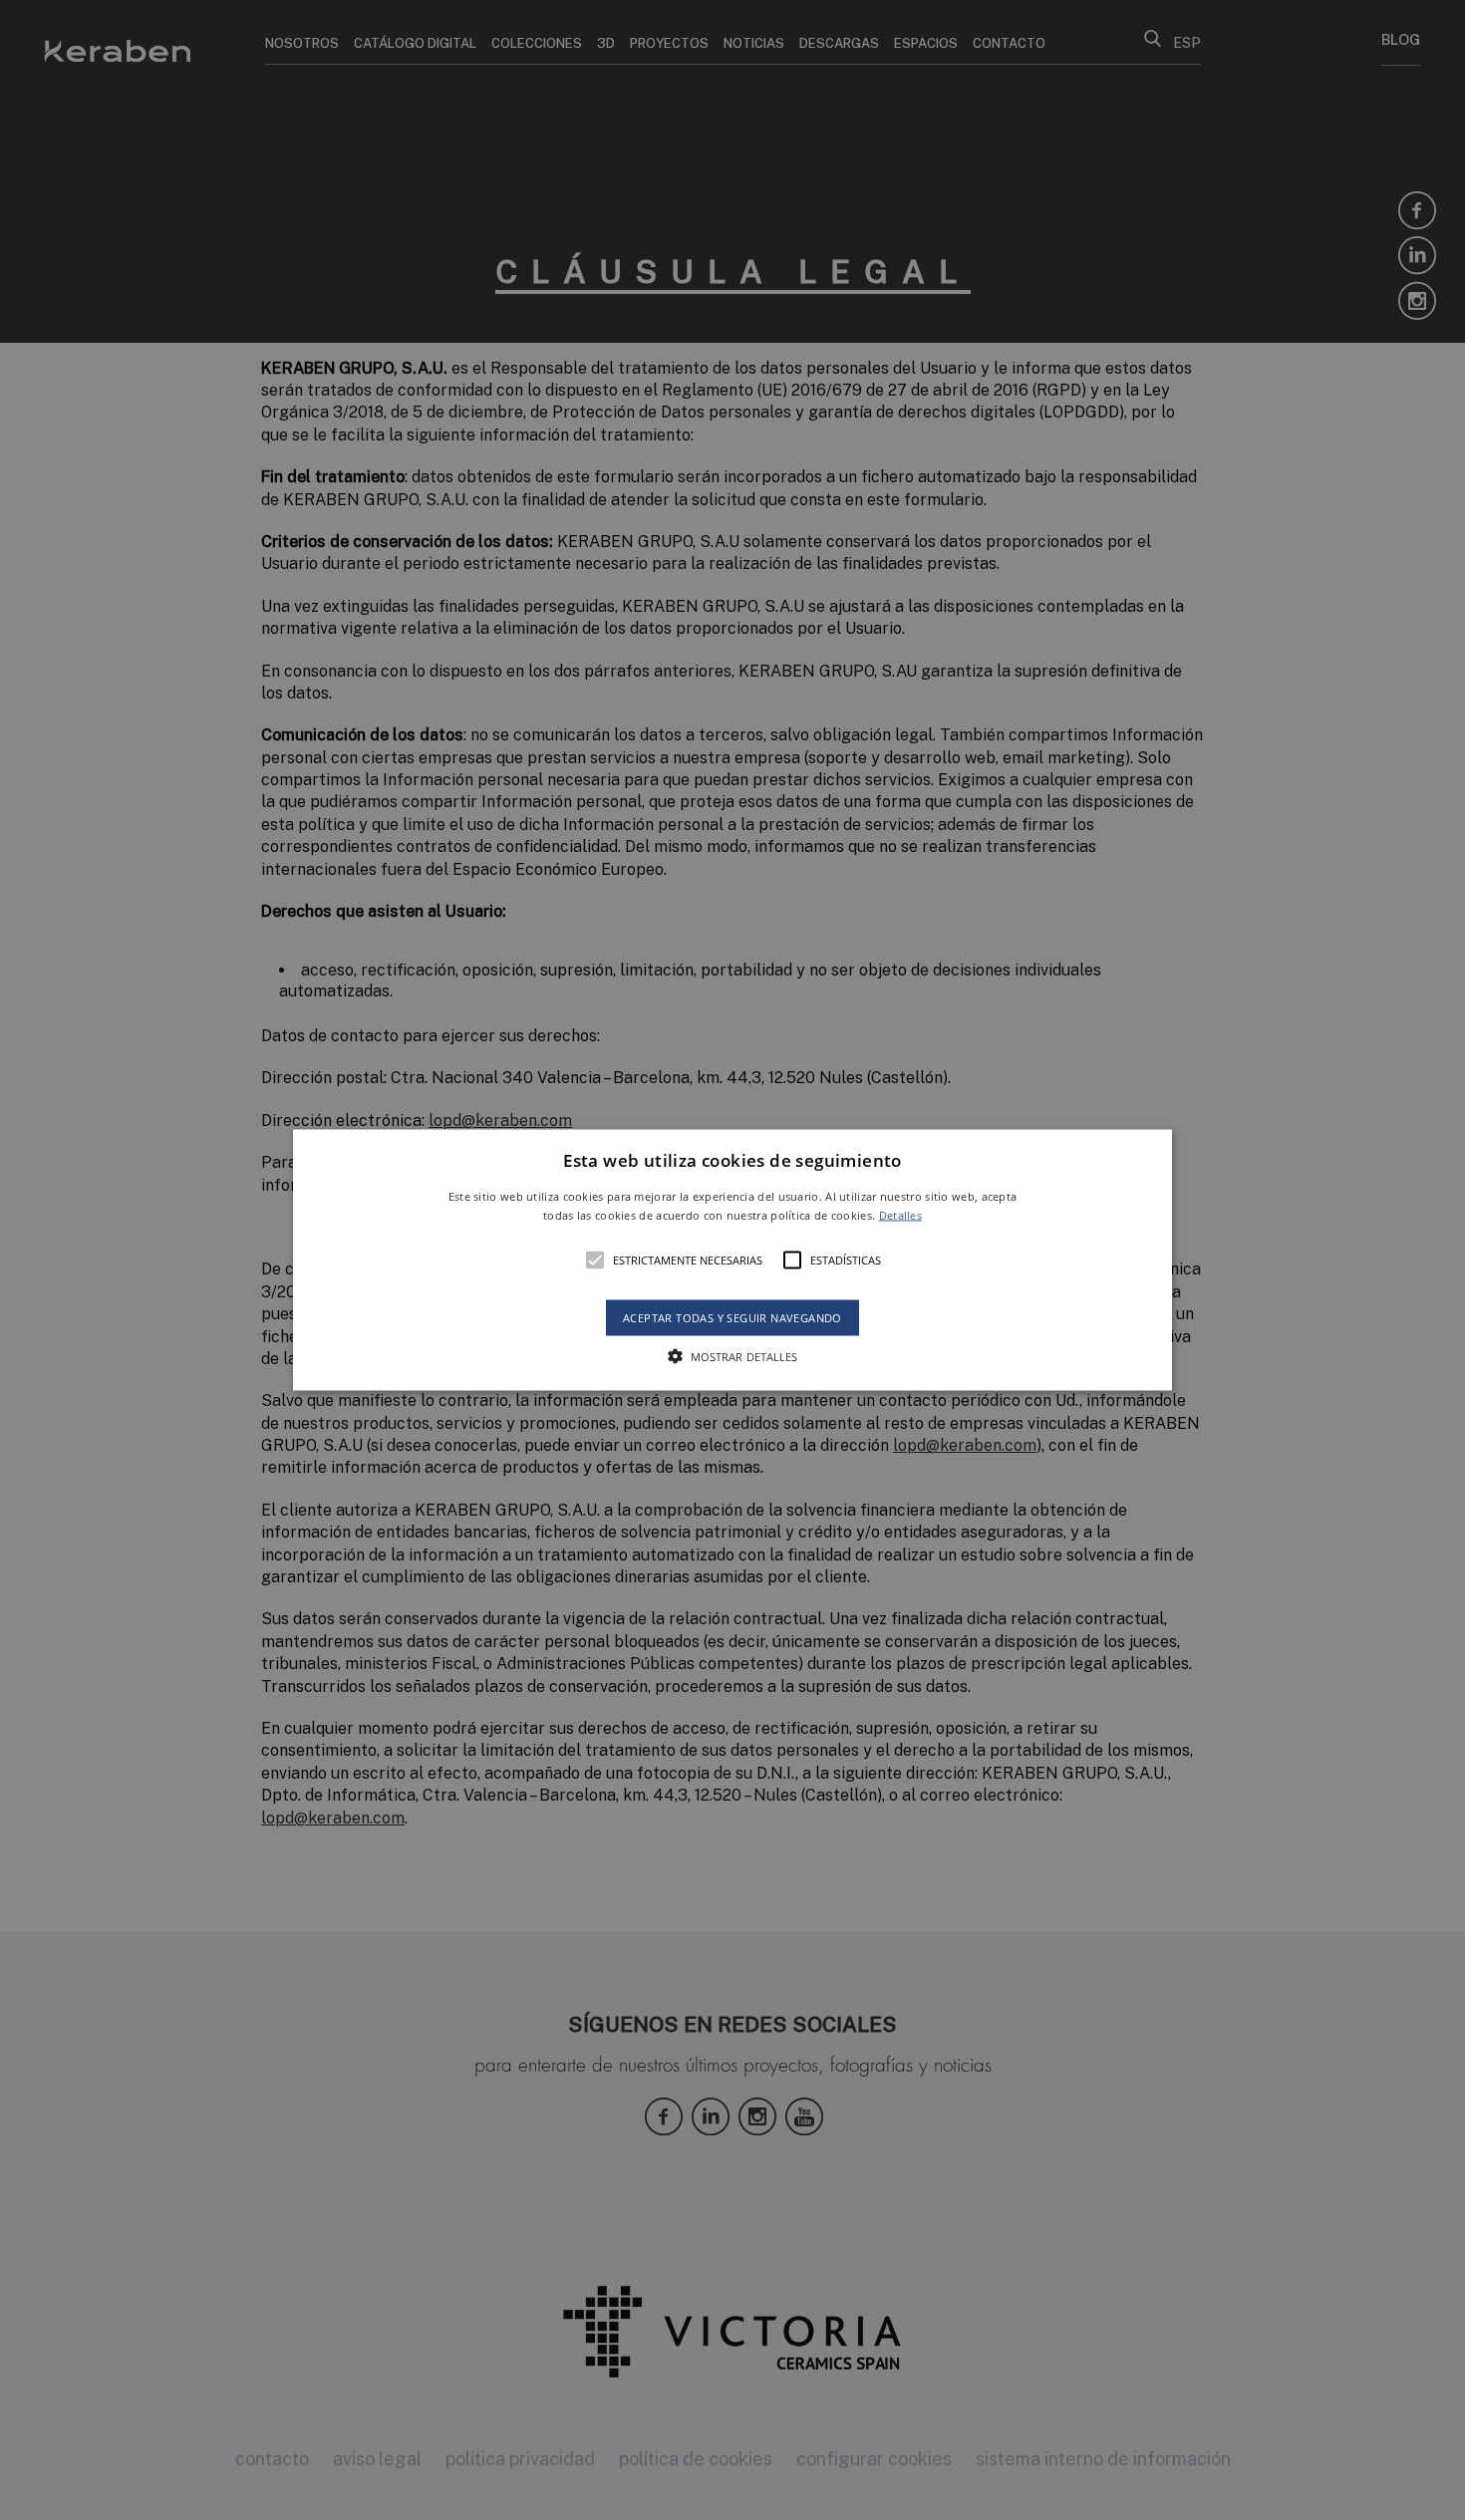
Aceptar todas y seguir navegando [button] (732, 1318)
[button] (732, 1260)
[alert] (732, 1260)
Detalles (900, 1215)
